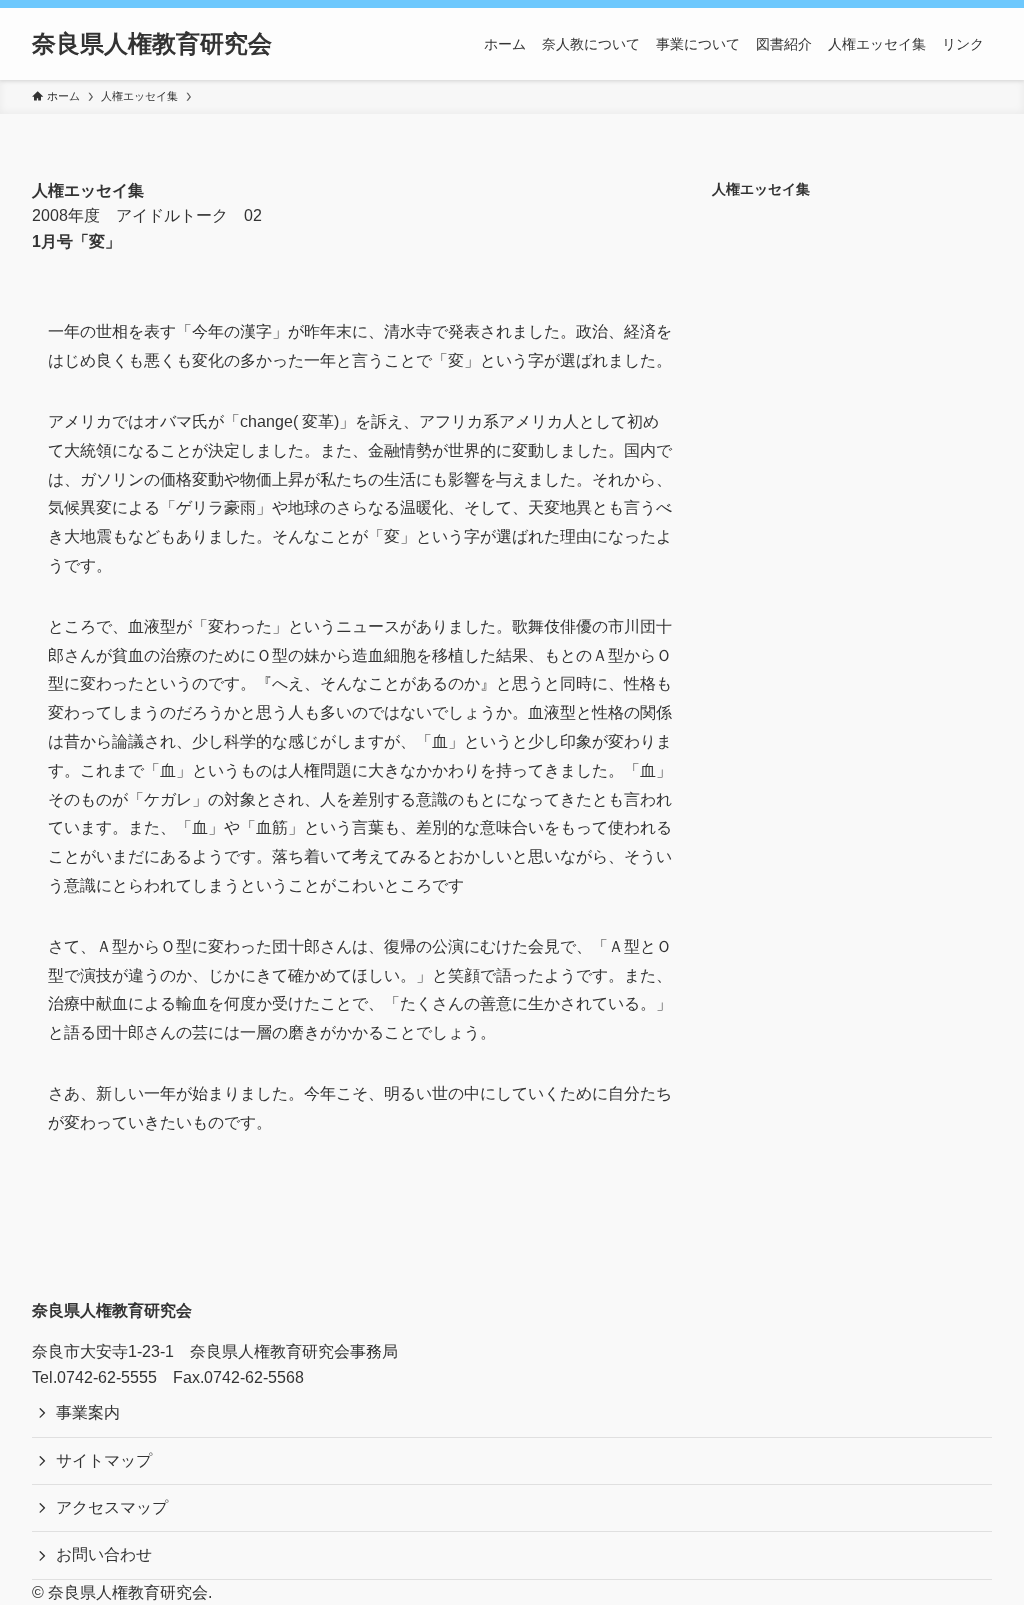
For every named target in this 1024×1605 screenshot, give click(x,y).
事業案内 (88, 1412)
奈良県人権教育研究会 (152, 44)
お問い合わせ (104, 1554)
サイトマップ (104, 1460)
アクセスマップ (112, 1507)
